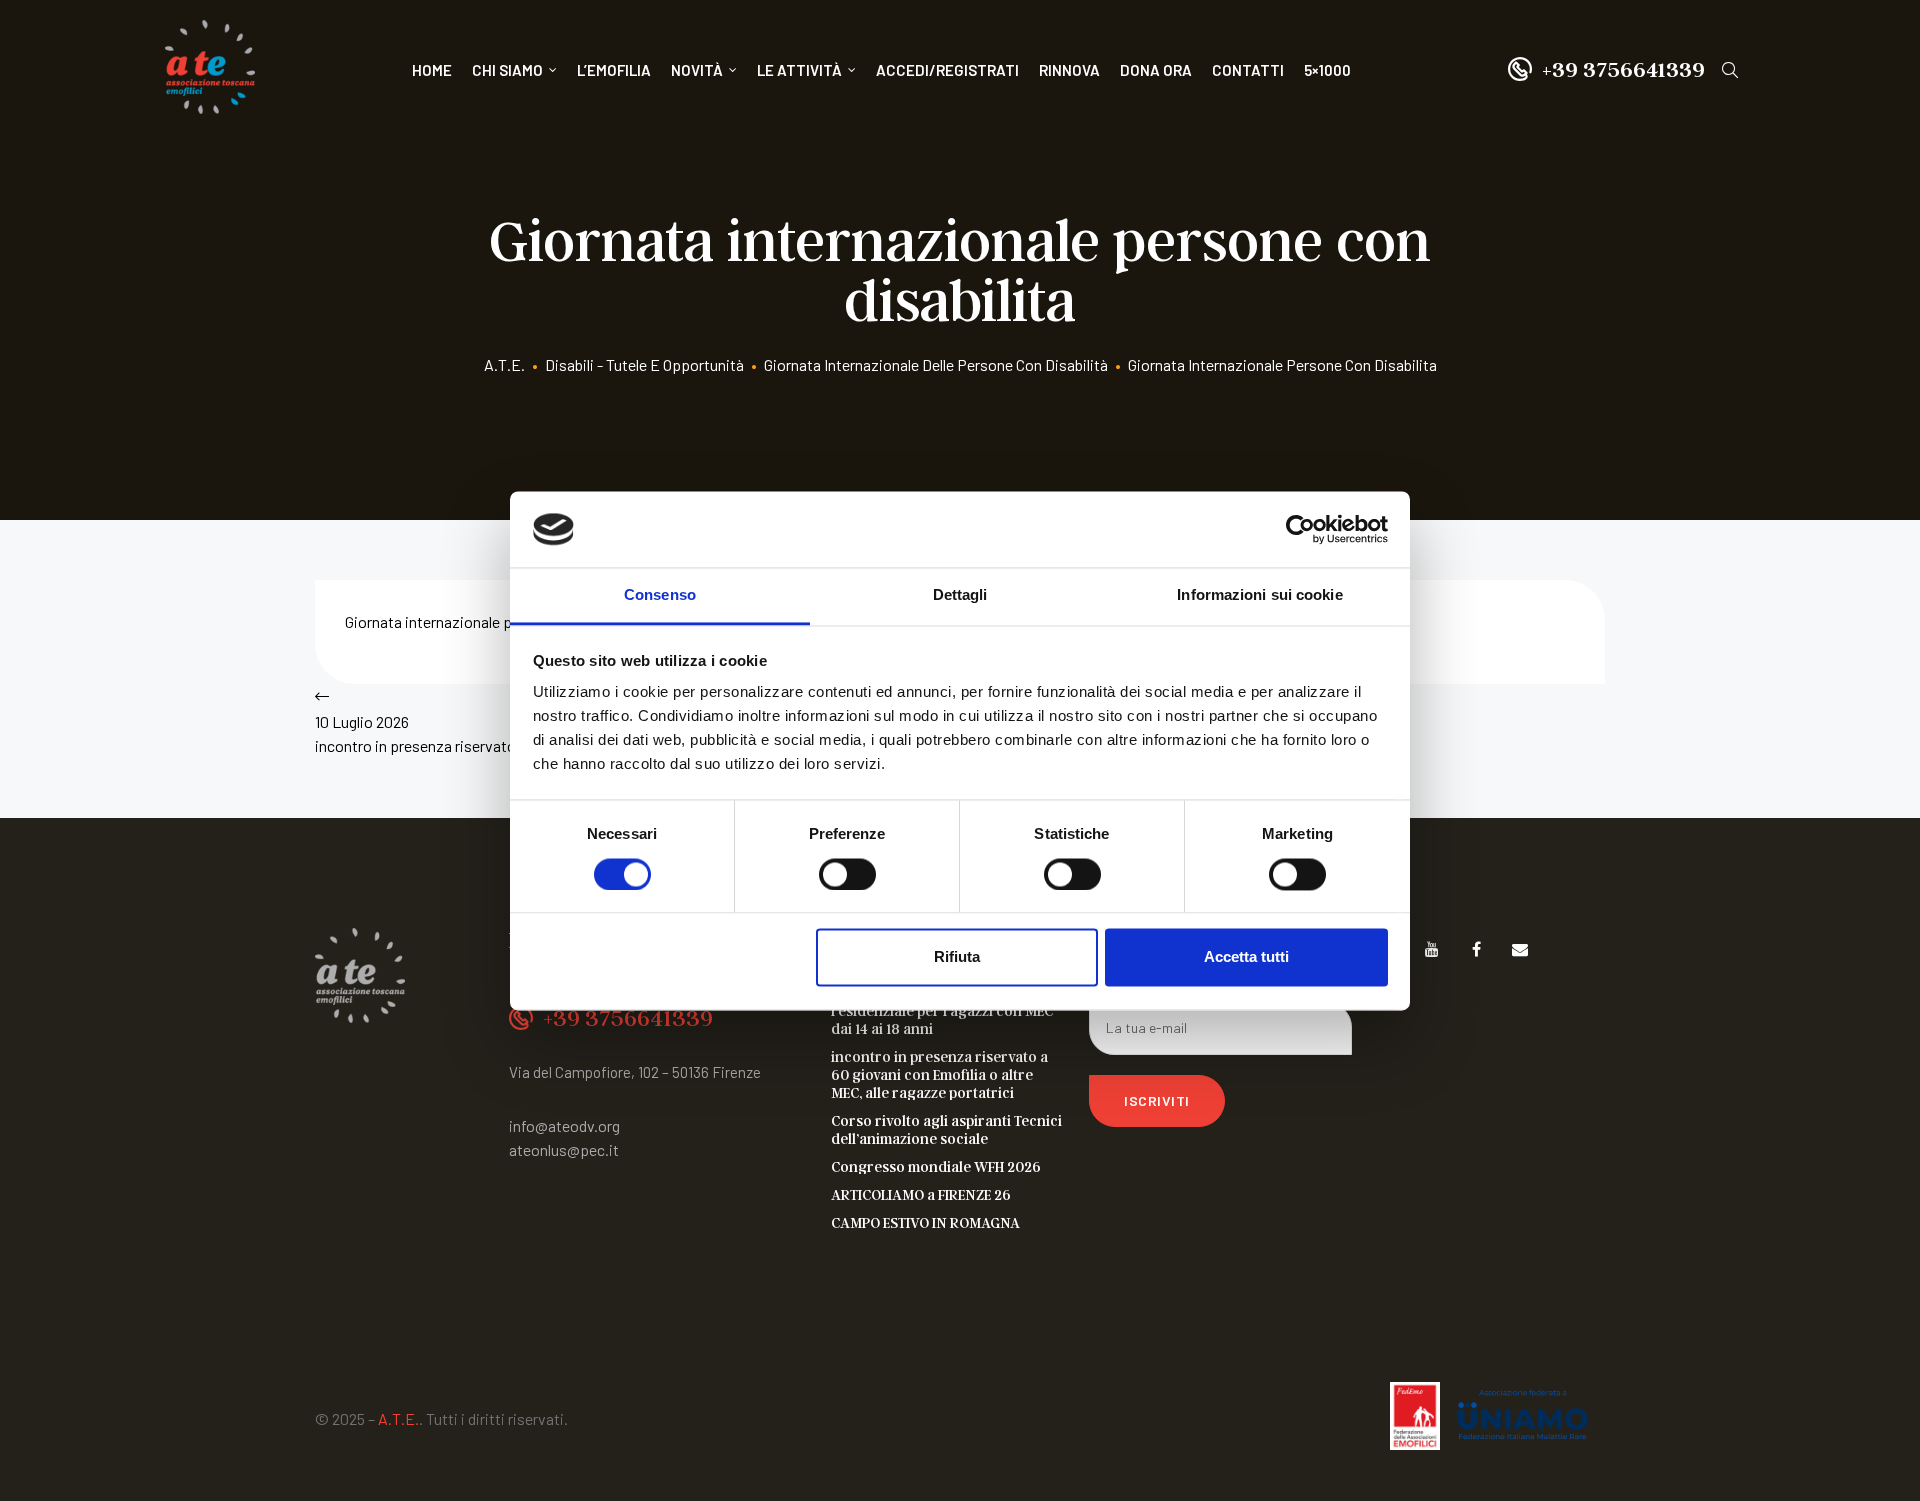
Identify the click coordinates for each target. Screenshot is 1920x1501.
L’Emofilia (614, 70)
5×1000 (1327, 70)
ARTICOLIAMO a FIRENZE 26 (921, 1194)
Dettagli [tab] (960, 595)
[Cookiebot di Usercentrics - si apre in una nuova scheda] (1300, 529)
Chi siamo (507, 70)
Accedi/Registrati (947, 70)
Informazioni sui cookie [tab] (1259, 595)
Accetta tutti (1246, 957)
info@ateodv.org (564, 1125)
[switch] (847, 874)
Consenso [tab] (660, 595)
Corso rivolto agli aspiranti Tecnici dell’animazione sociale (946, 1129)
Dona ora (1156, 70)
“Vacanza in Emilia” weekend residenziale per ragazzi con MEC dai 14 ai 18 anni (942, 1010)
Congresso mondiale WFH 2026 (936, 1166)
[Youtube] (1432, 948)
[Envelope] (1520, 948)
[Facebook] (1476, 948)
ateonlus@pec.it (564, 1149)
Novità (697, 70)
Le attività (799, 70)
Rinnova (1069, 70)
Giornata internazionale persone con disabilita (497, 621)
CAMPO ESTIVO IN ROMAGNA (925, 1222)
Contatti (1248, 70)
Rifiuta (957, 957)
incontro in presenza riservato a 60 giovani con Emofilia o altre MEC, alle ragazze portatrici (939, 1074)
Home (432, 70)
